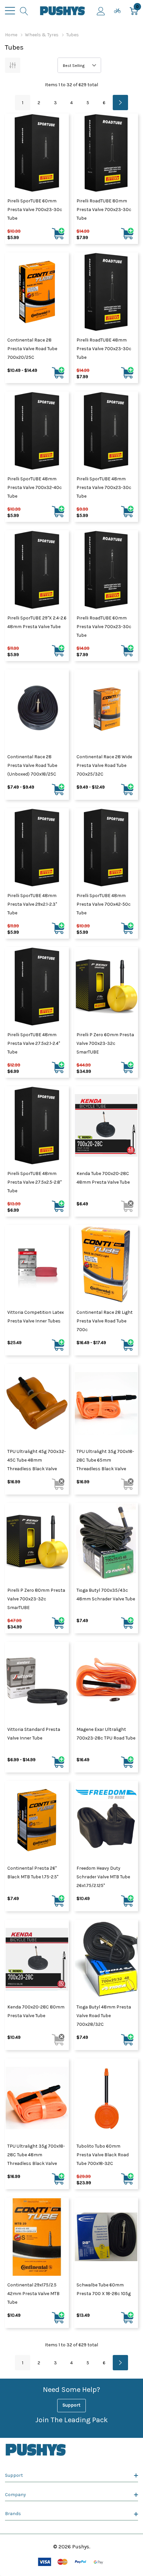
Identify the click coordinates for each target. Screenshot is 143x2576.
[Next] (120, 103)
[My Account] (101, 11)
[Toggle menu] (10, 11)
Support (71, 2405)
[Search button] (24, 11)
